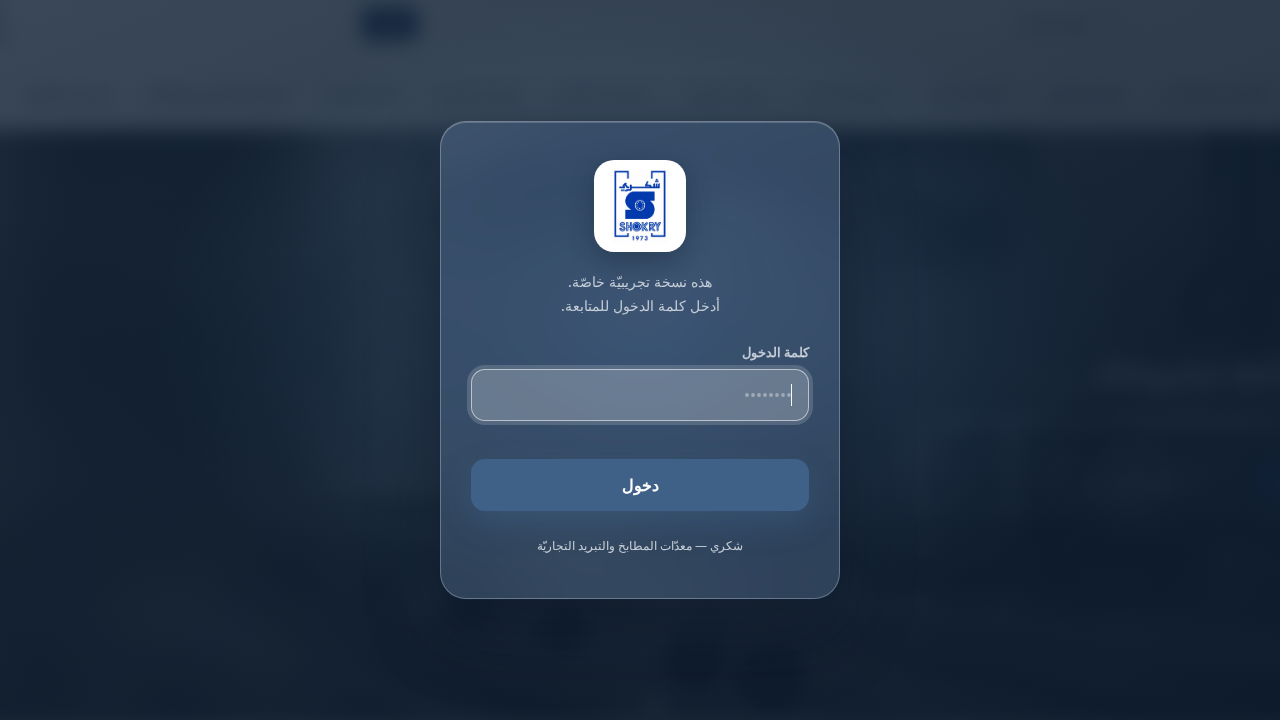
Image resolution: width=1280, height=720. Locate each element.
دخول (640, 485)
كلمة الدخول (775, 352)
